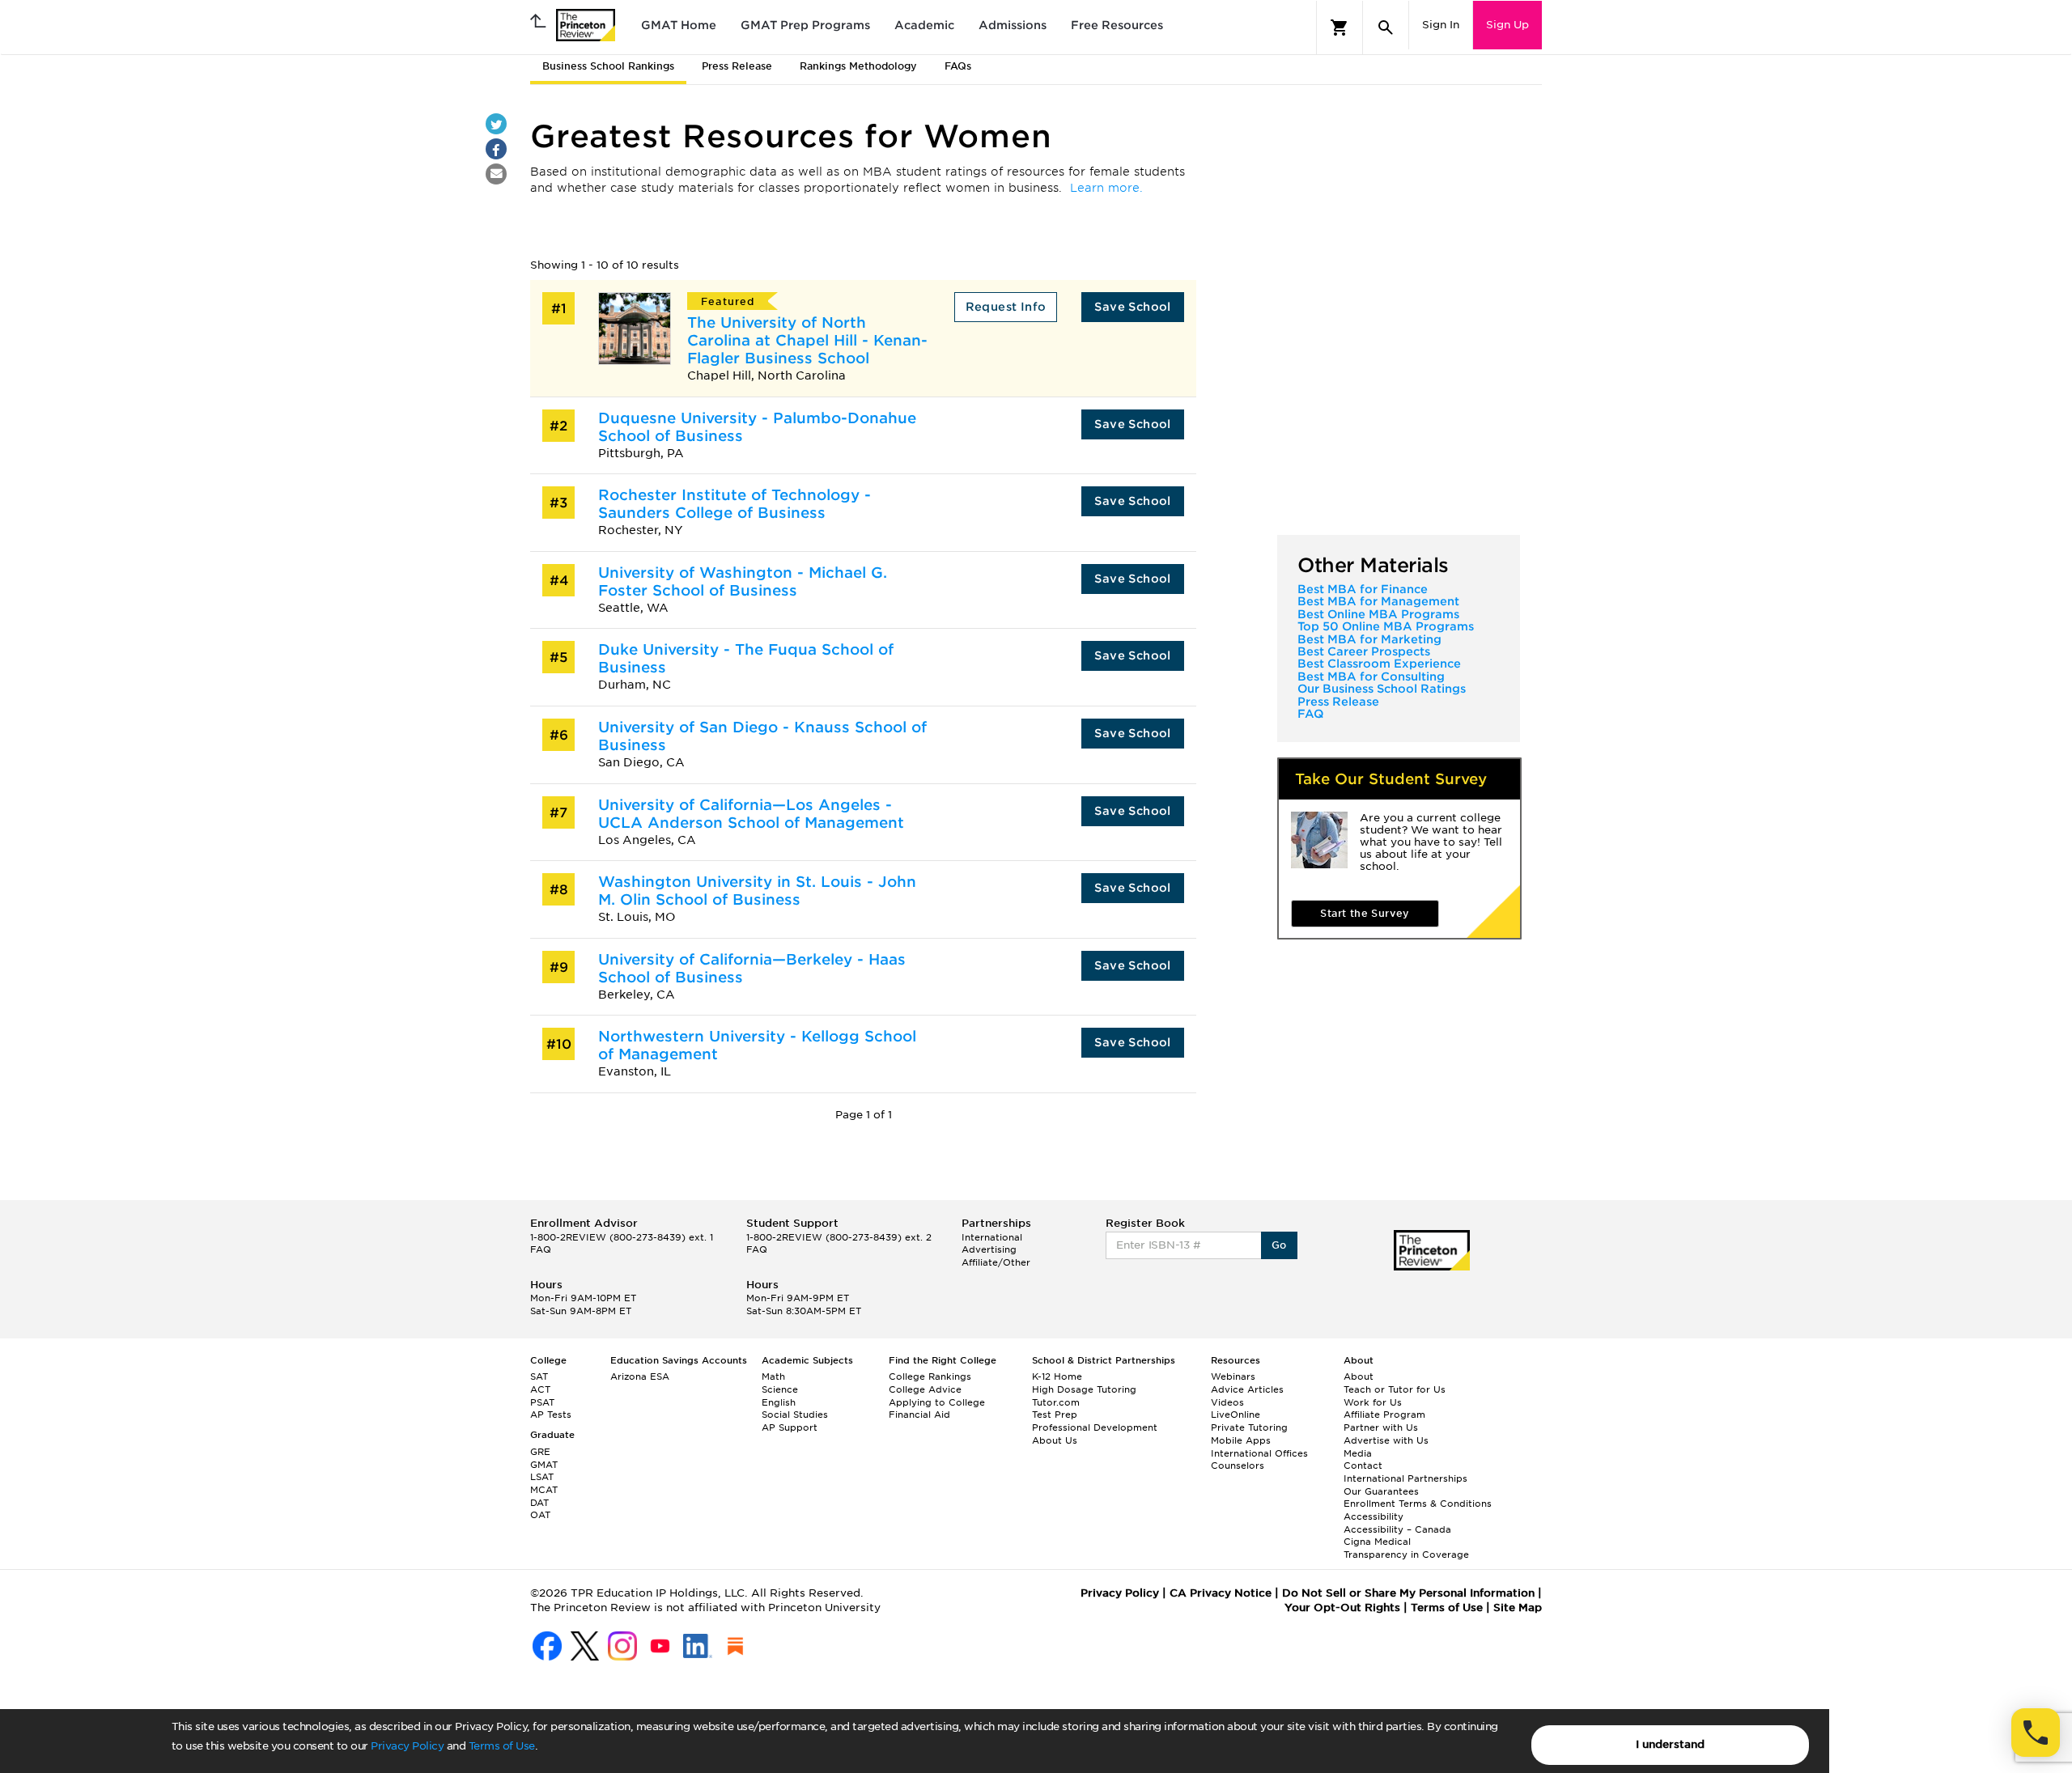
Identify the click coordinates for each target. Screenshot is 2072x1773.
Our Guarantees (1381, 1491)
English (779, 1402)
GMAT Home (679, 25)
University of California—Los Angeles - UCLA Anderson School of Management (751, 814)
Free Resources (1117, 25)
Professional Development (1095, 1427)
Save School (1132, 307)
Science (780, 1389)
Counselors (1238, 1465)
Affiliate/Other (996, 1262)
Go (1279, 1245)
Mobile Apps (1241, 1440)
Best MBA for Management (1378, 601)
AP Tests (551, 1415)
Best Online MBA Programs (1378, 614)
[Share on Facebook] (496, 149)
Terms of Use (502, 1746)
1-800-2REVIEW (622, 1237)
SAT (539, 1376)
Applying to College (937, 1402)
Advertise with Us (1386, 1440)
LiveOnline (1236, 1415)
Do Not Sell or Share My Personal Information (1408, 1593)
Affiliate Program (1384, 1415)
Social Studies (795, 1415)
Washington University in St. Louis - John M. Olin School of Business (757, 891)
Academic (924, 25)
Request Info (1006, 307)
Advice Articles (1247, 1389)
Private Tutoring (1249, 1427)
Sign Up (1507, 25)
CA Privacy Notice (1221, 1593)
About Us (1055, 1440)
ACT (540, 1389)
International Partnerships (1405, 1478)
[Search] (1386, 28)
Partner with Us (1381, 1427)
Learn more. (1106, 188)
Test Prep (1055, 1415)
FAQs (958, 66)
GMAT (544, 1465)
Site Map (1518, 1608)
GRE (540, 1452)
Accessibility (1374, 1516)
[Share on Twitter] (496, 124)
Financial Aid (919, 1415)
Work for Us (1373, 1402)
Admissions (1013, 25)
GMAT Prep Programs (805, 25)
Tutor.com (1056, 1402)
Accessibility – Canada (1397, 1529)
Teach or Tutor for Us (1395, 1389)
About (1359, 1376)
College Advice (925, 1389)
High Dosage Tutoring (1084, 1389)
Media (1358, 1453)
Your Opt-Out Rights (1342, 1608)
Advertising (989, 1249)
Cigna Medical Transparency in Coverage (1406, 1548)
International (992, 1237)
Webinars (1233, 1376)
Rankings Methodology (858, 66)
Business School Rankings (608, 66)
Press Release (737, 66)
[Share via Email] (496, 174)
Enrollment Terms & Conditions (1418, 1504)
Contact (1363, 1465)
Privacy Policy (407, 1746)
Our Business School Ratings (1382, 689)
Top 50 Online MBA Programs (1386, 626)
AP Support (790, 1427)
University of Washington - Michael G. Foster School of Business (743, 581)
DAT (539, 1503)
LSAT (542, 1477)
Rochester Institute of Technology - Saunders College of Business (735, 504)
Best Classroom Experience (1379, 664)
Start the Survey (1365, 913)
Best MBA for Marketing (1369, 639)
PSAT (542, 1402)
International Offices (1259, 1453)
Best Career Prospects (1364, 651)
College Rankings (930, 1376)
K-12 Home (1057, 1376)
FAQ (1310, 714)
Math (773, 1376)
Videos (1227, 1402)
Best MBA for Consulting (1371, 677)
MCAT (544, 1490)
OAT (540, 1515)
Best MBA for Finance (1363, 589)
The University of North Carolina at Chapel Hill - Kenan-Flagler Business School (807, 340)
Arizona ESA (640, 1376)
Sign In (1441, 25)
